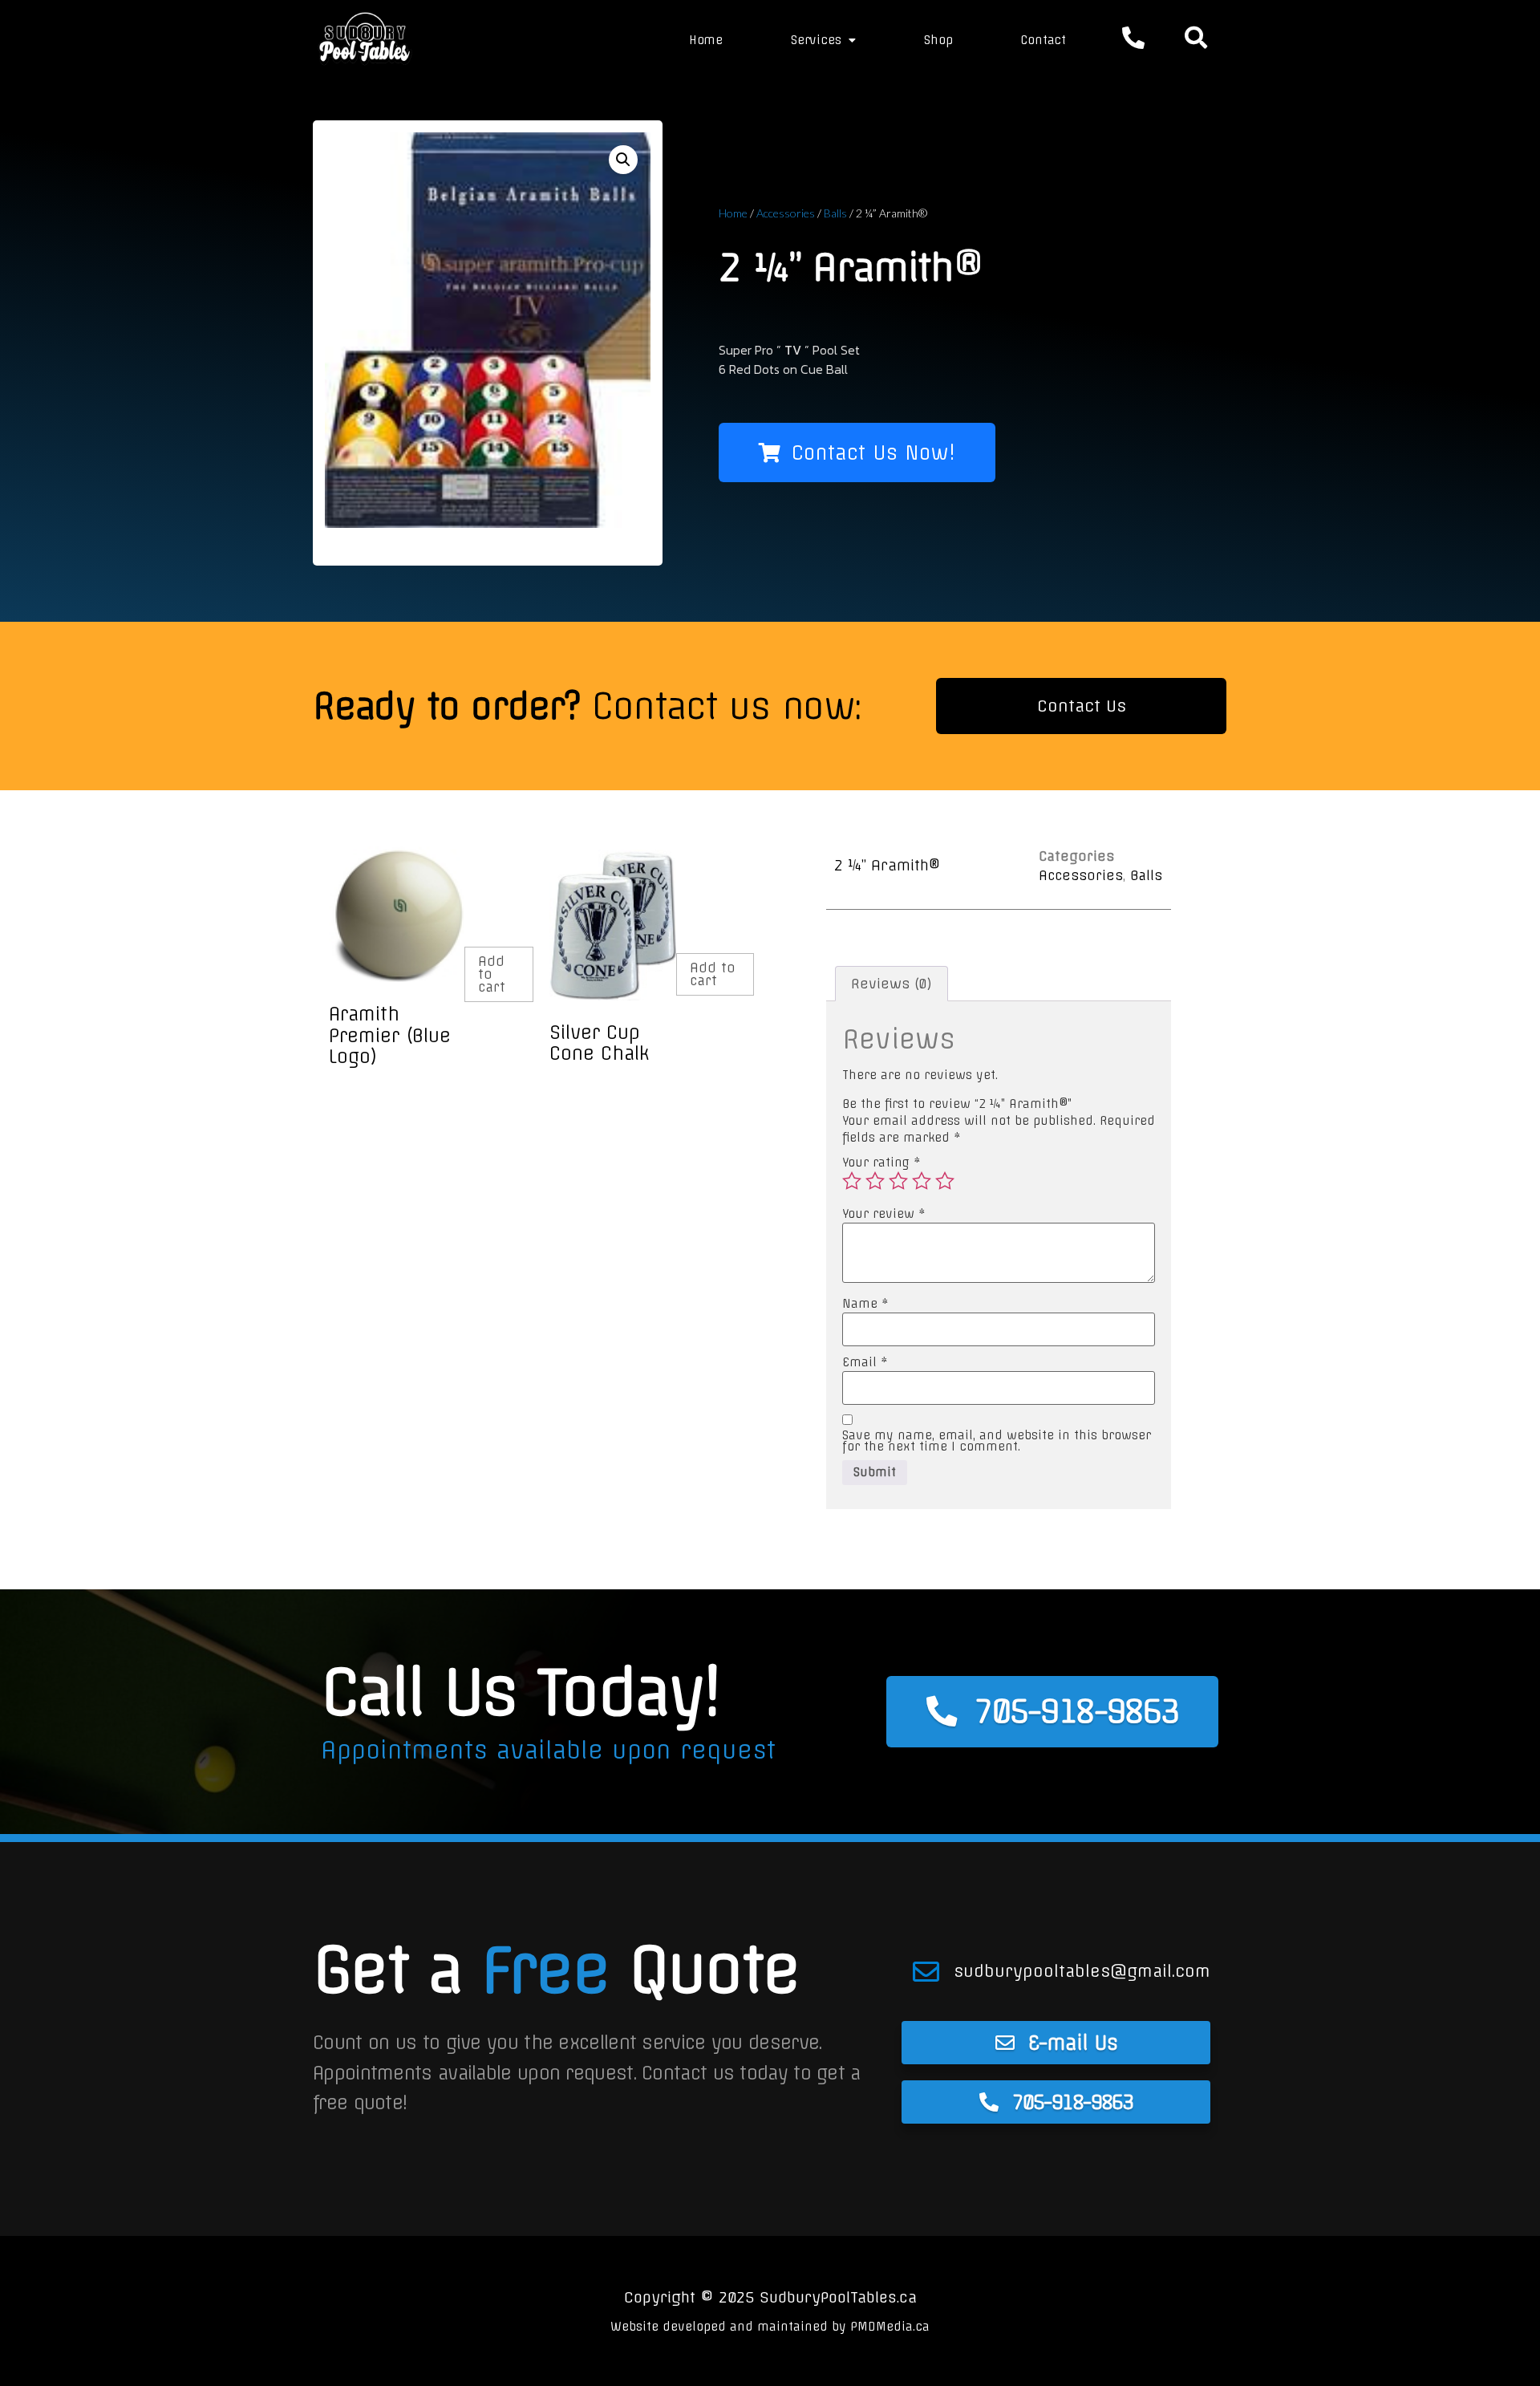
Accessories (786, 213)
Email (865, 1362)
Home (706, 40)
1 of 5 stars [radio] (852, 1181)
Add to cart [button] (492, 974)
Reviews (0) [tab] (892, 984)
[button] (623, 160)
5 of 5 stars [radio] (945, 1181)
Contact (1043, 40)
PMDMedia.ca (890, 2327)
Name (865, 1304)
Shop (938, 40)
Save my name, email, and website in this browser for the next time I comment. (997, 1441)
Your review (884, 1214)
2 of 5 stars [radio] (875, 1181)
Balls (835, 213)
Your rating (881, 1163)
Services (816, 40)
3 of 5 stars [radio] (898, 1181)
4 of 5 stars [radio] (922, 1181)
